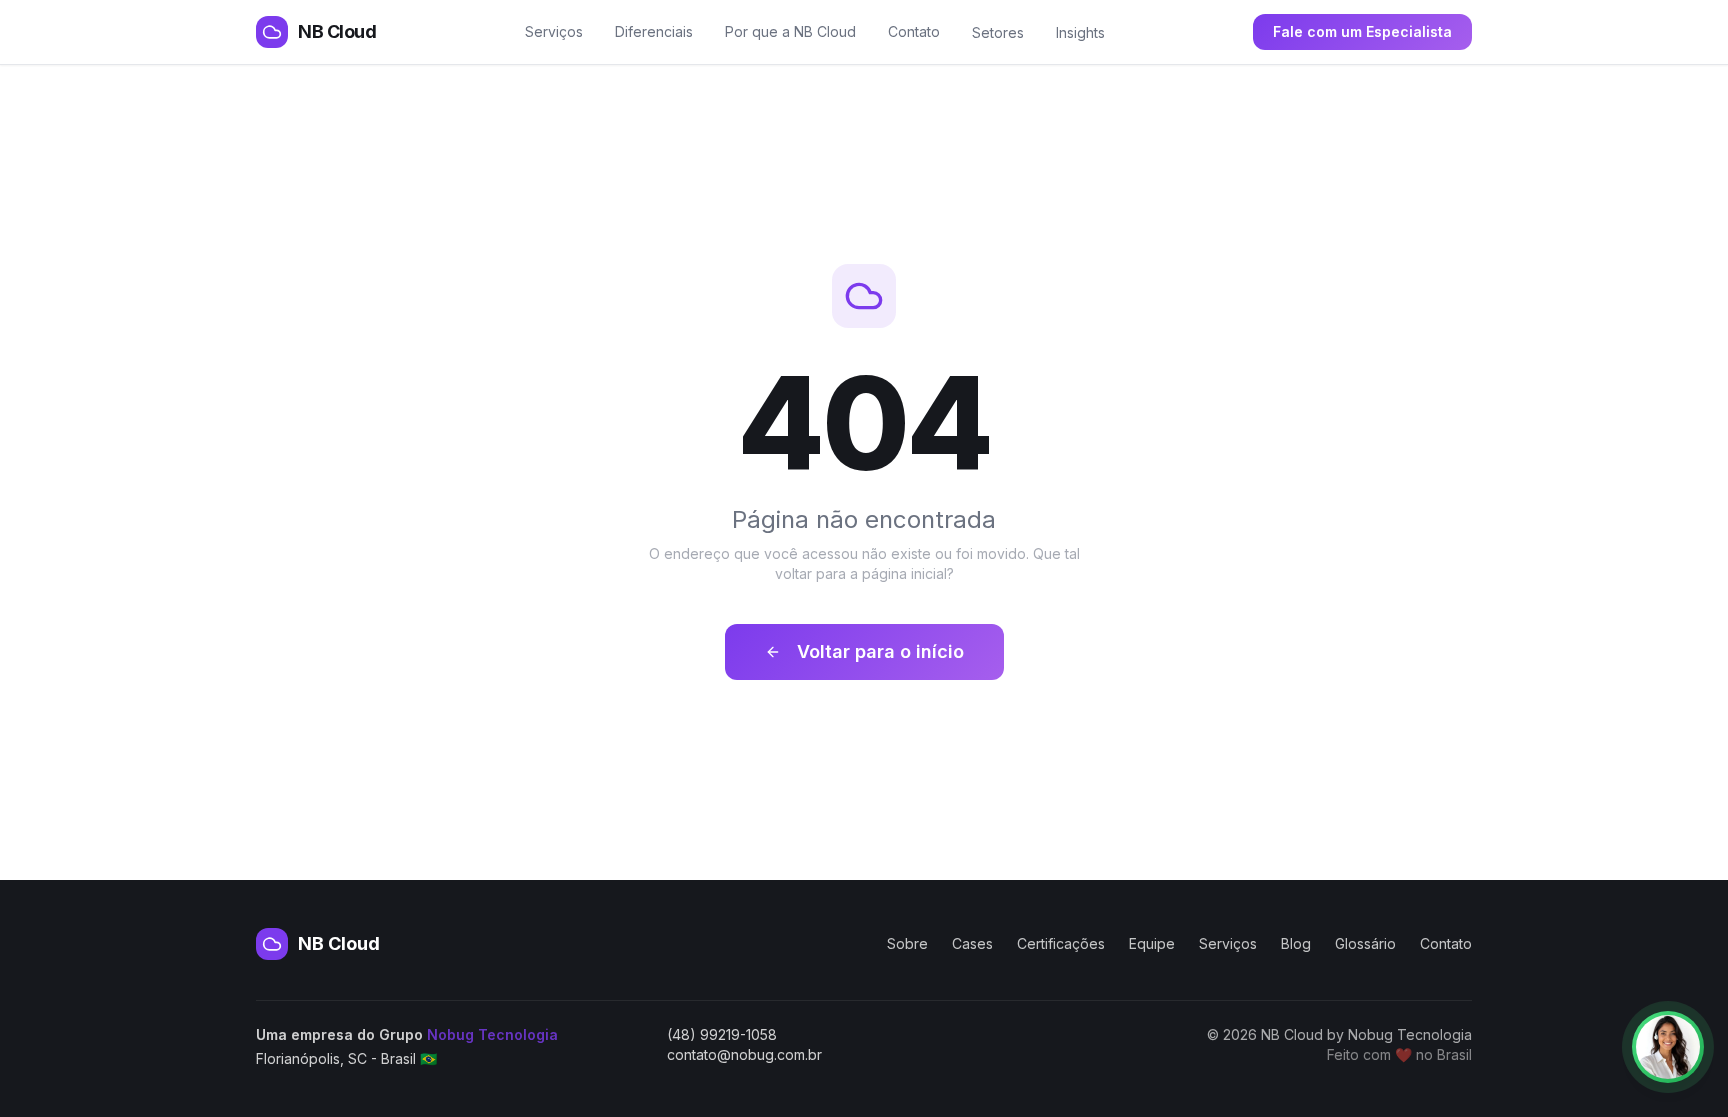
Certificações (1061, 943)
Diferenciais (654, 31)
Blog (1296, 943)
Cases (972, 943)
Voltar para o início (880, 651)
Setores (998, 32)
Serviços (554, 31)
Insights (1080, 32)
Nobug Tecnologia (492, 1034)
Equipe (1152, 943)
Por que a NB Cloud (790, 31)
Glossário (1365, 943)
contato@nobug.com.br (744, 1054)
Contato (914, 31)
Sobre (907, 943)
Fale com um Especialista (1362, 31)
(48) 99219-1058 (722, 1034)
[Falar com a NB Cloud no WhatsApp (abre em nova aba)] (1668, 1047)
